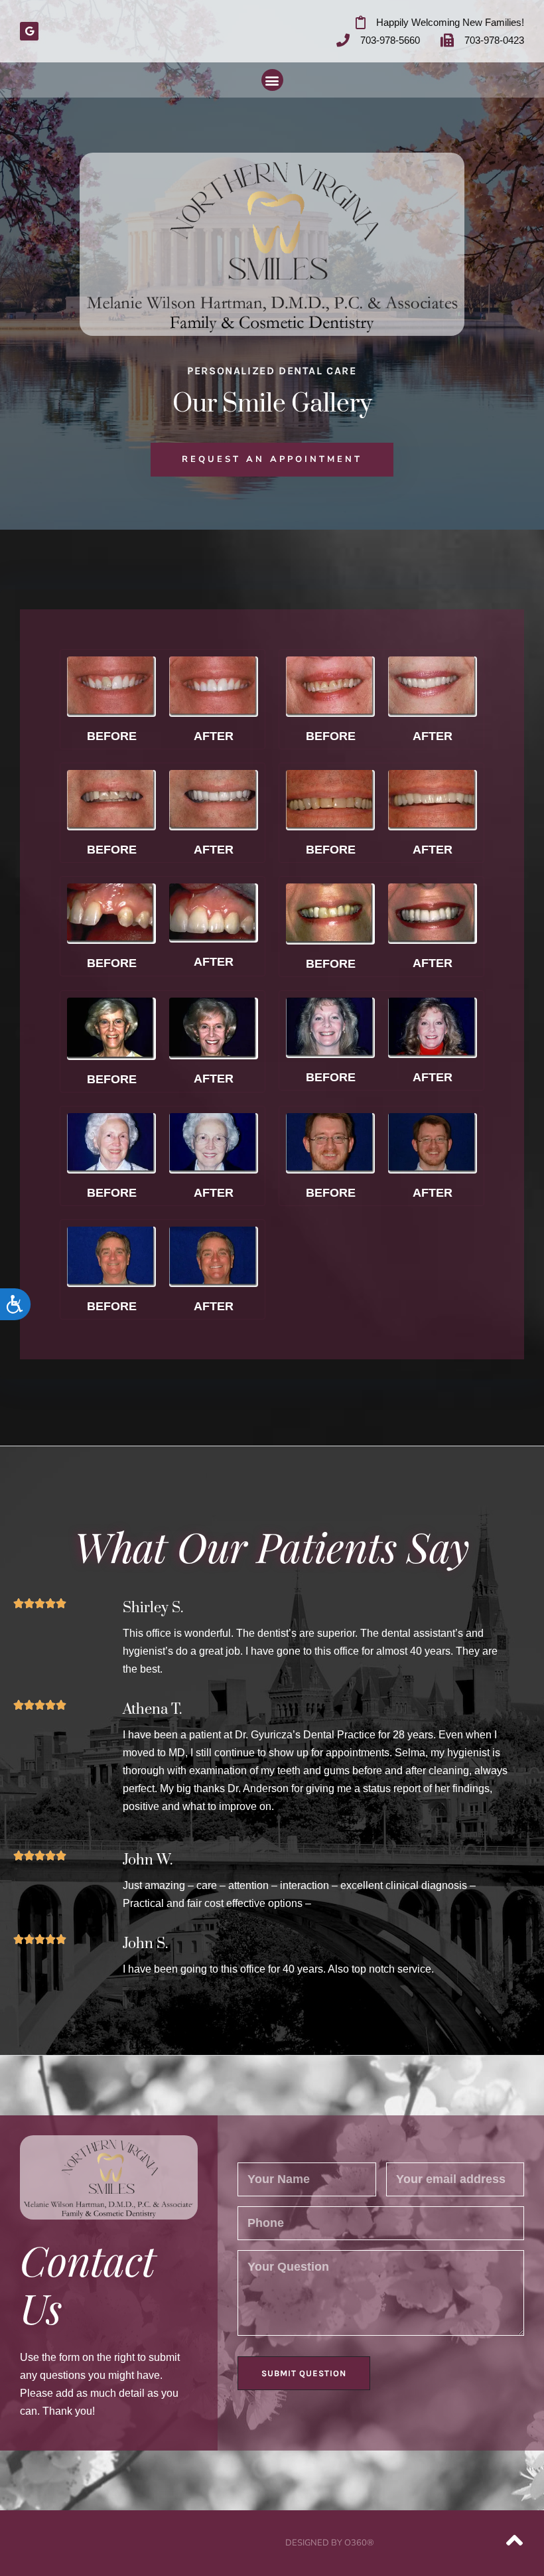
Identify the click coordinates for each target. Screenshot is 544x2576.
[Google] (29, 31)
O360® (359, 2543)
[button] (272, 80)
